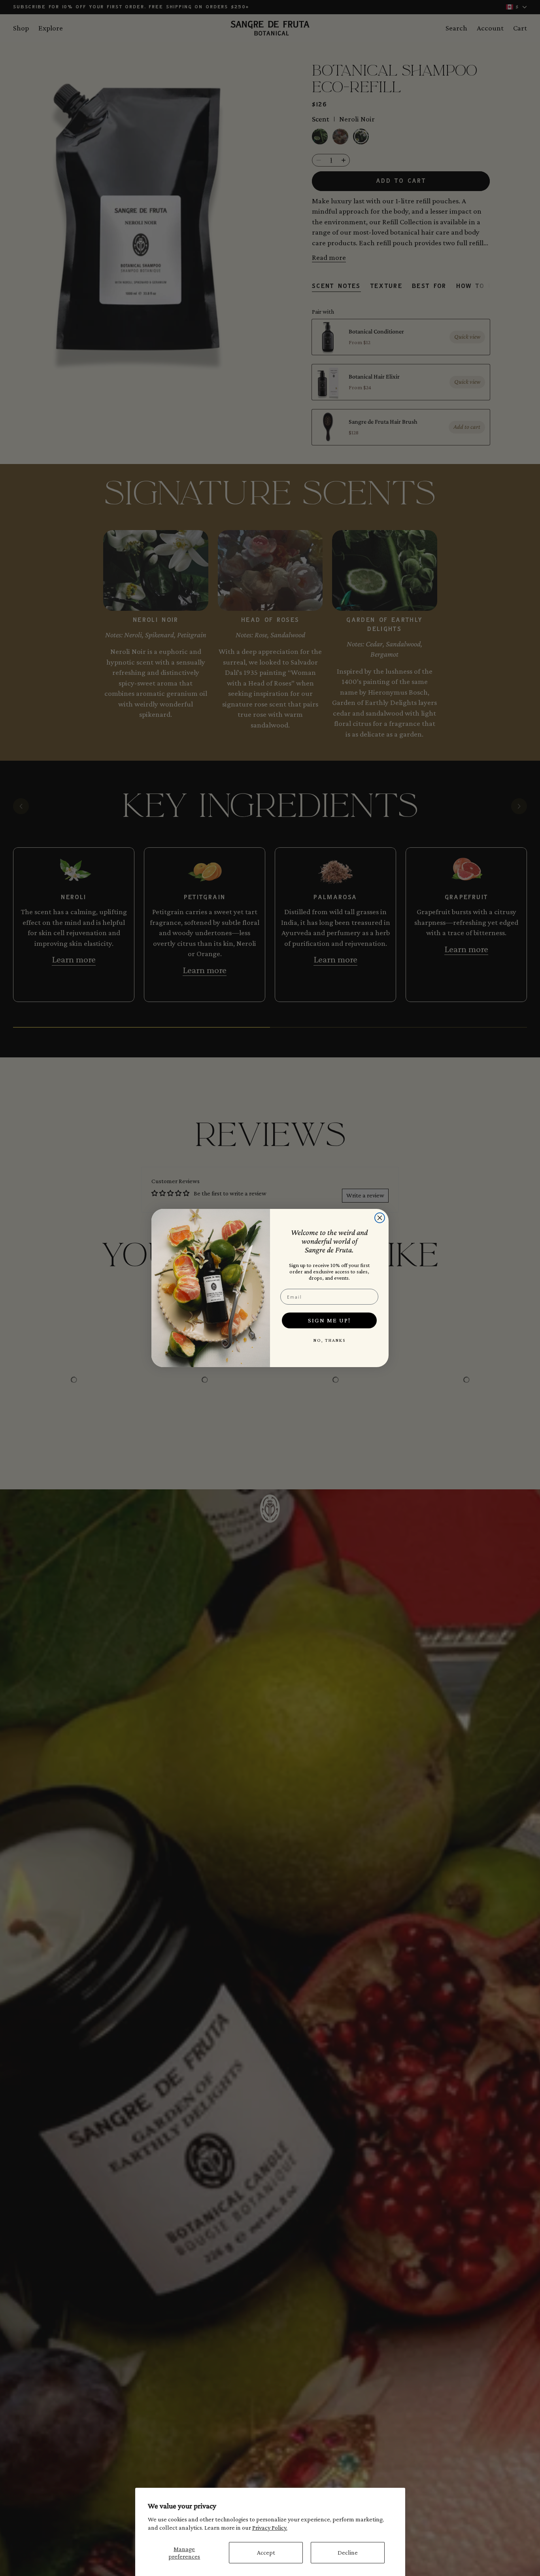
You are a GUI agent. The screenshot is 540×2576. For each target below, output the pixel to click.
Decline (348, 2552)
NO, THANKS (329, 1340)
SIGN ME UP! (329, 1320)
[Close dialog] (380, 1218)
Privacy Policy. (270, 2528)
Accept (266, 2552)
